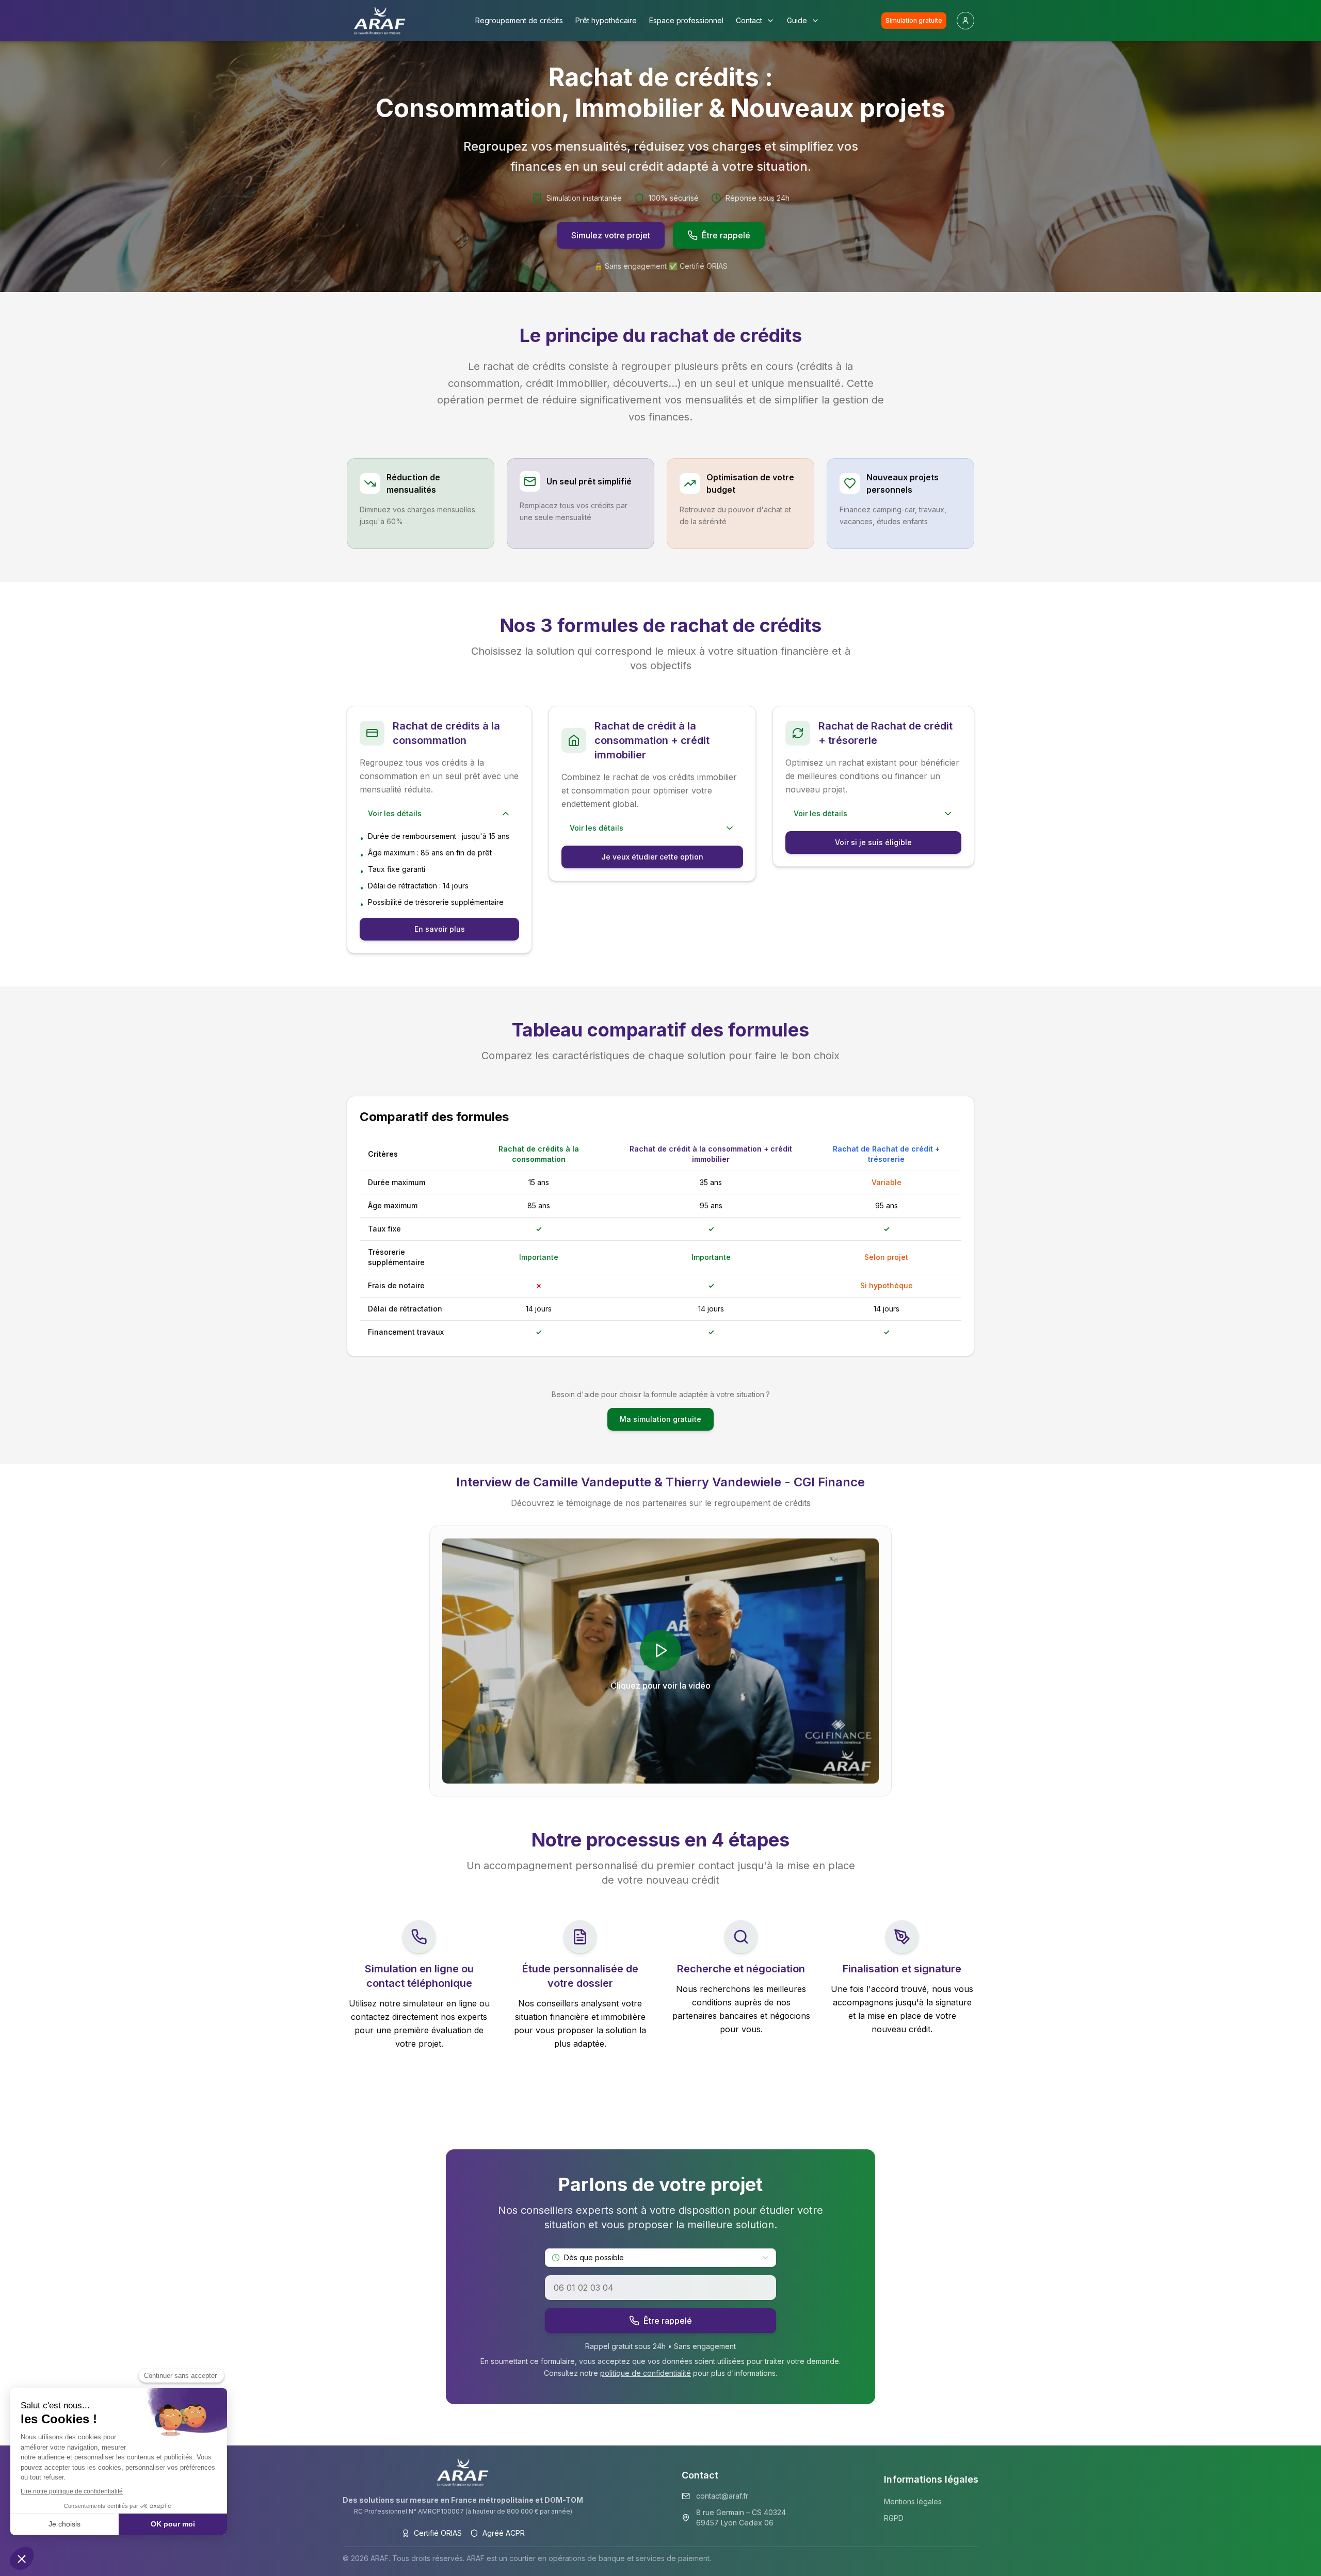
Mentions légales (913, 2501)
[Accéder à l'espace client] (965, 21)
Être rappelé (726, 235)
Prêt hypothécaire (606, 20)
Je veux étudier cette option (652, 857)
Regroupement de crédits (519, 20)
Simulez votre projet (611, 235)
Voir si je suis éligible (873, 842)
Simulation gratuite (914, 20)
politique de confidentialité (646, 2373)
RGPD (894, 2518)
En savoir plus (440, 929)
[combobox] (660, 2258)
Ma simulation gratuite (660, 1419)
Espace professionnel (686, 20)
